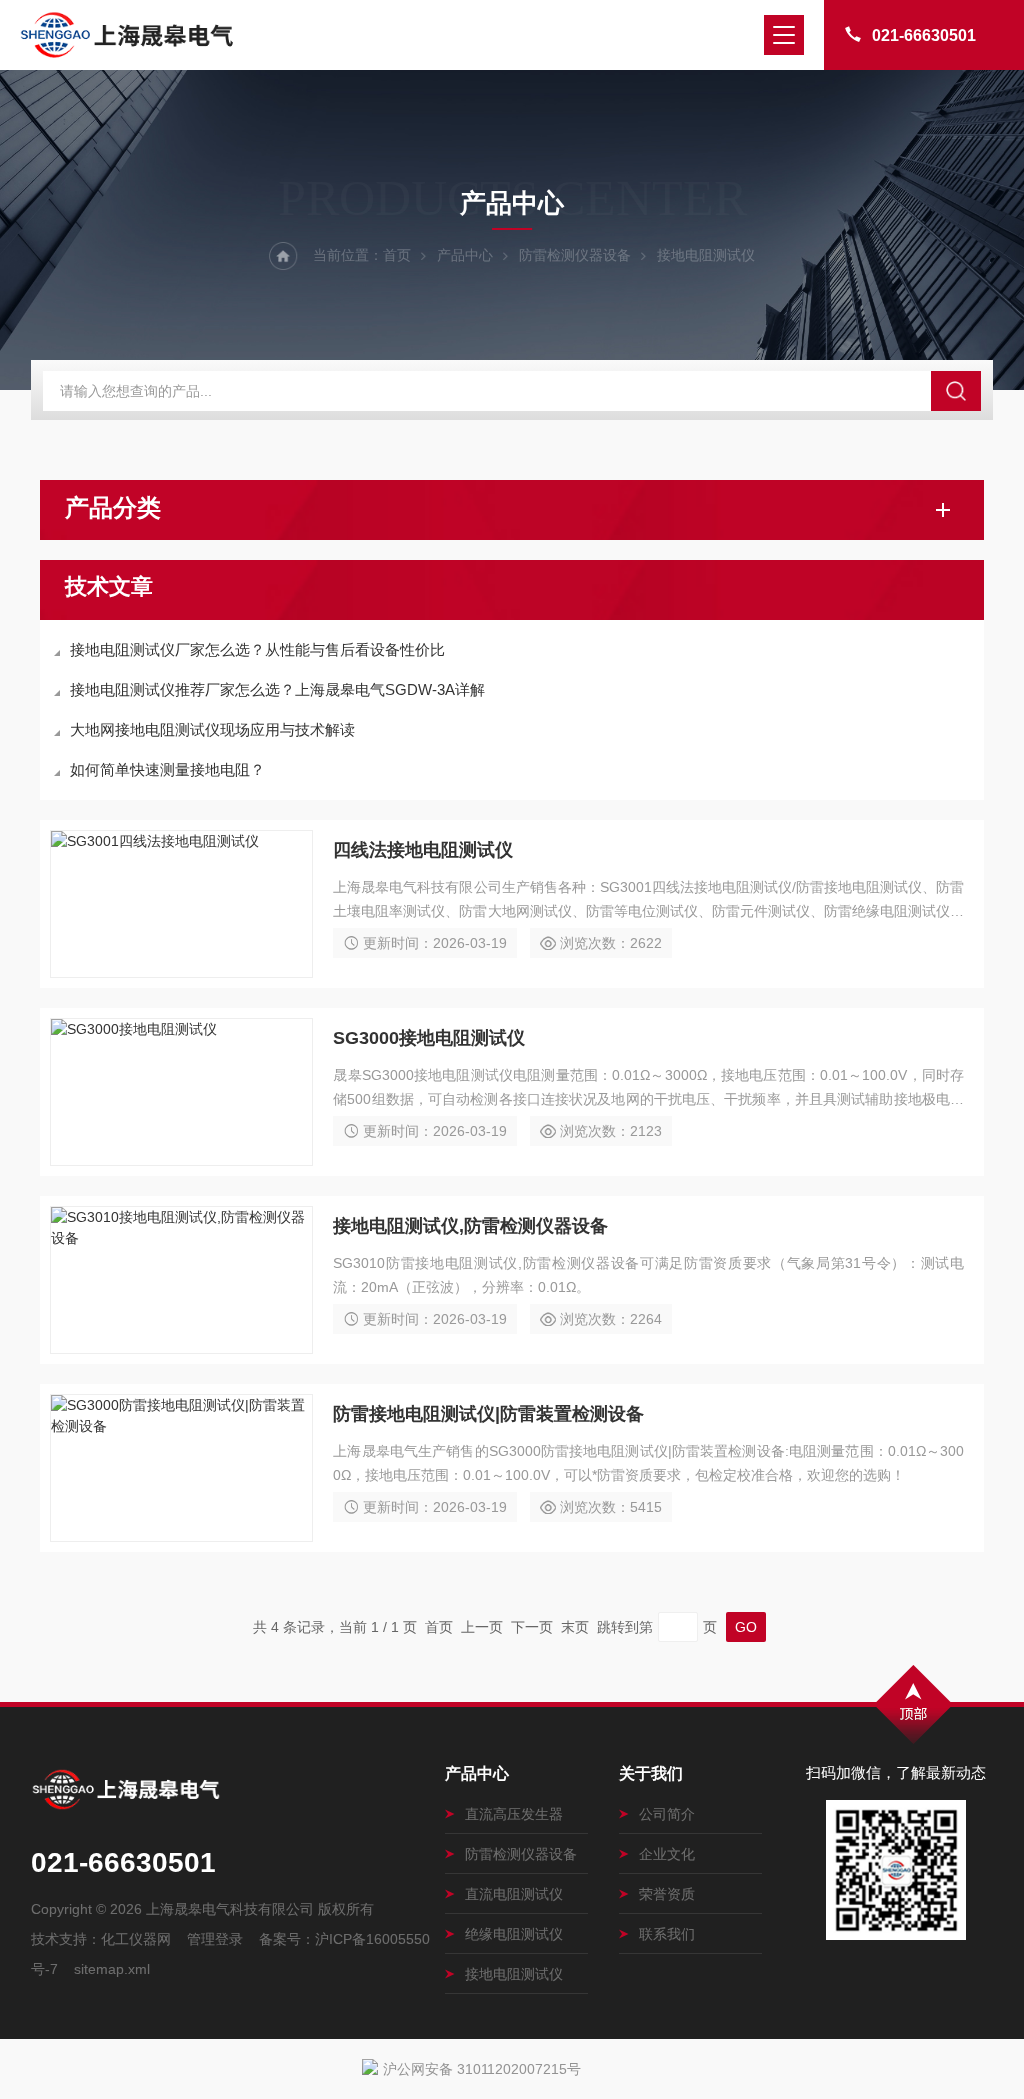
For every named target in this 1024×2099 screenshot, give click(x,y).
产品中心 (465, 255)
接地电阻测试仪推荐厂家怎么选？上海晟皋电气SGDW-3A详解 (277, 689)
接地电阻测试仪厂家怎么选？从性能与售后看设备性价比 (257, 649)
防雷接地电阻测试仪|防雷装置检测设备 (488, 1414)
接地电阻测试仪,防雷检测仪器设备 (470, 1226)
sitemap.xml (112, 1969)
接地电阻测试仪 (514, 1974)
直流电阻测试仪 (514, 1894)
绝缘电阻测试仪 (514, 1934)
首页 (397, 255)
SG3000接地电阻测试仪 (429, 1038)
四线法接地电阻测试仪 (423, 850)
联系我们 (667, 1934)
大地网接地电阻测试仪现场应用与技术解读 (212, 729)
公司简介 (667, 1814)
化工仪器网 (136, 1939)
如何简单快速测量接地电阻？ (167, 769)
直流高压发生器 (514, 1814)
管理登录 (215, 1939)
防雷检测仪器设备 (575, 255)
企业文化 (667, 1854)
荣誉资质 (667, 1894)
